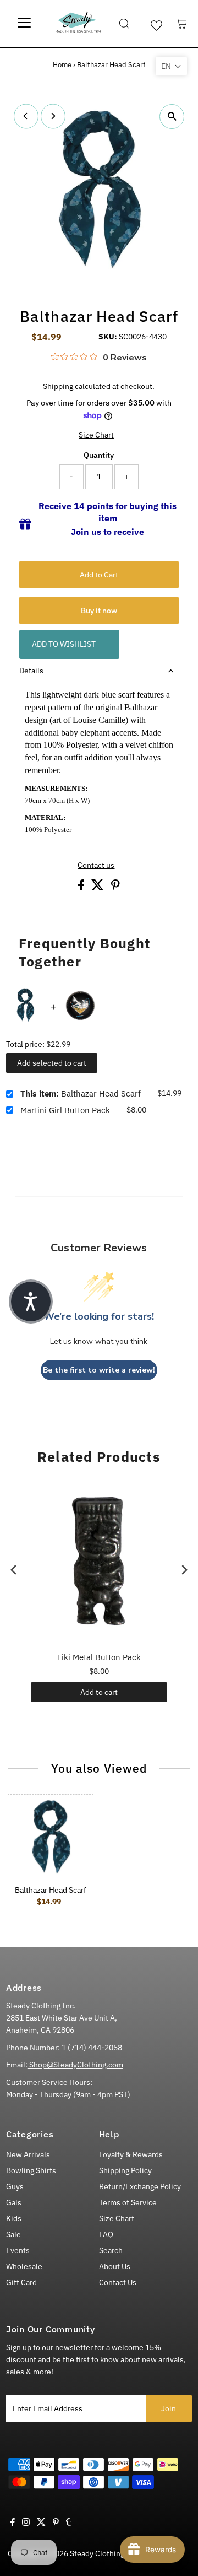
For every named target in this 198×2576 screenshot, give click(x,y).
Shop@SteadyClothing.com (75, 2065)
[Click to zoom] (172, 117)
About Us (115, 2266)
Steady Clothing (97, 2553)
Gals (14, 2202)
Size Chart (96, 435)
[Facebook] (13, 2523)
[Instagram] (26, 2523)
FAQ (106, 2234)
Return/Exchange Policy (140, 2186)
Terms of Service (128, 2202)
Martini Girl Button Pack (65, 1110)
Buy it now (99, 611)
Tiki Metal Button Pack (99, 1657)
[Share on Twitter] (98, 888)
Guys (15, 2186)
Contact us (96, 866)
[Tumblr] (69, 2523)
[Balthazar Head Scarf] (51, 1837)
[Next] (53, 116)
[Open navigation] (24, 24)
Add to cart (99, 1692)
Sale (13, 2234)
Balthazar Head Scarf (81, 1093)
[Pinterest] (56, 2523)
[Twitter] (41, 2523)
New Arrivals (28, 2154)
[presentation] (14, 1570)
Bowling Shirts (31, 2170)
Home (62, 65)
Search (111, 2250)
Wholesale (24, 2266)
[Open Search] (124, 24)
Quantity (99, 455)
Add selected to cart (52, 1063)
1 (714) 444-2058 (92, 2048)
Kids (14, 2218)
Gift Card (21, 2282)
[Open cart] (182, 24)
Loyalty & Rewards (131, 2154)
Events (18, 2250)
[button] (171, 66)
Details (31, 671)
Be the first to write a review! (99, 1370)
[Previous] (26, 116)
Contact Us (118, 2282)
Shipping (58, 386)
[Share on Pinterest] (116, 888)
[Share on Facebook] (82, 888)
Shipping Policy (125, 2170)
